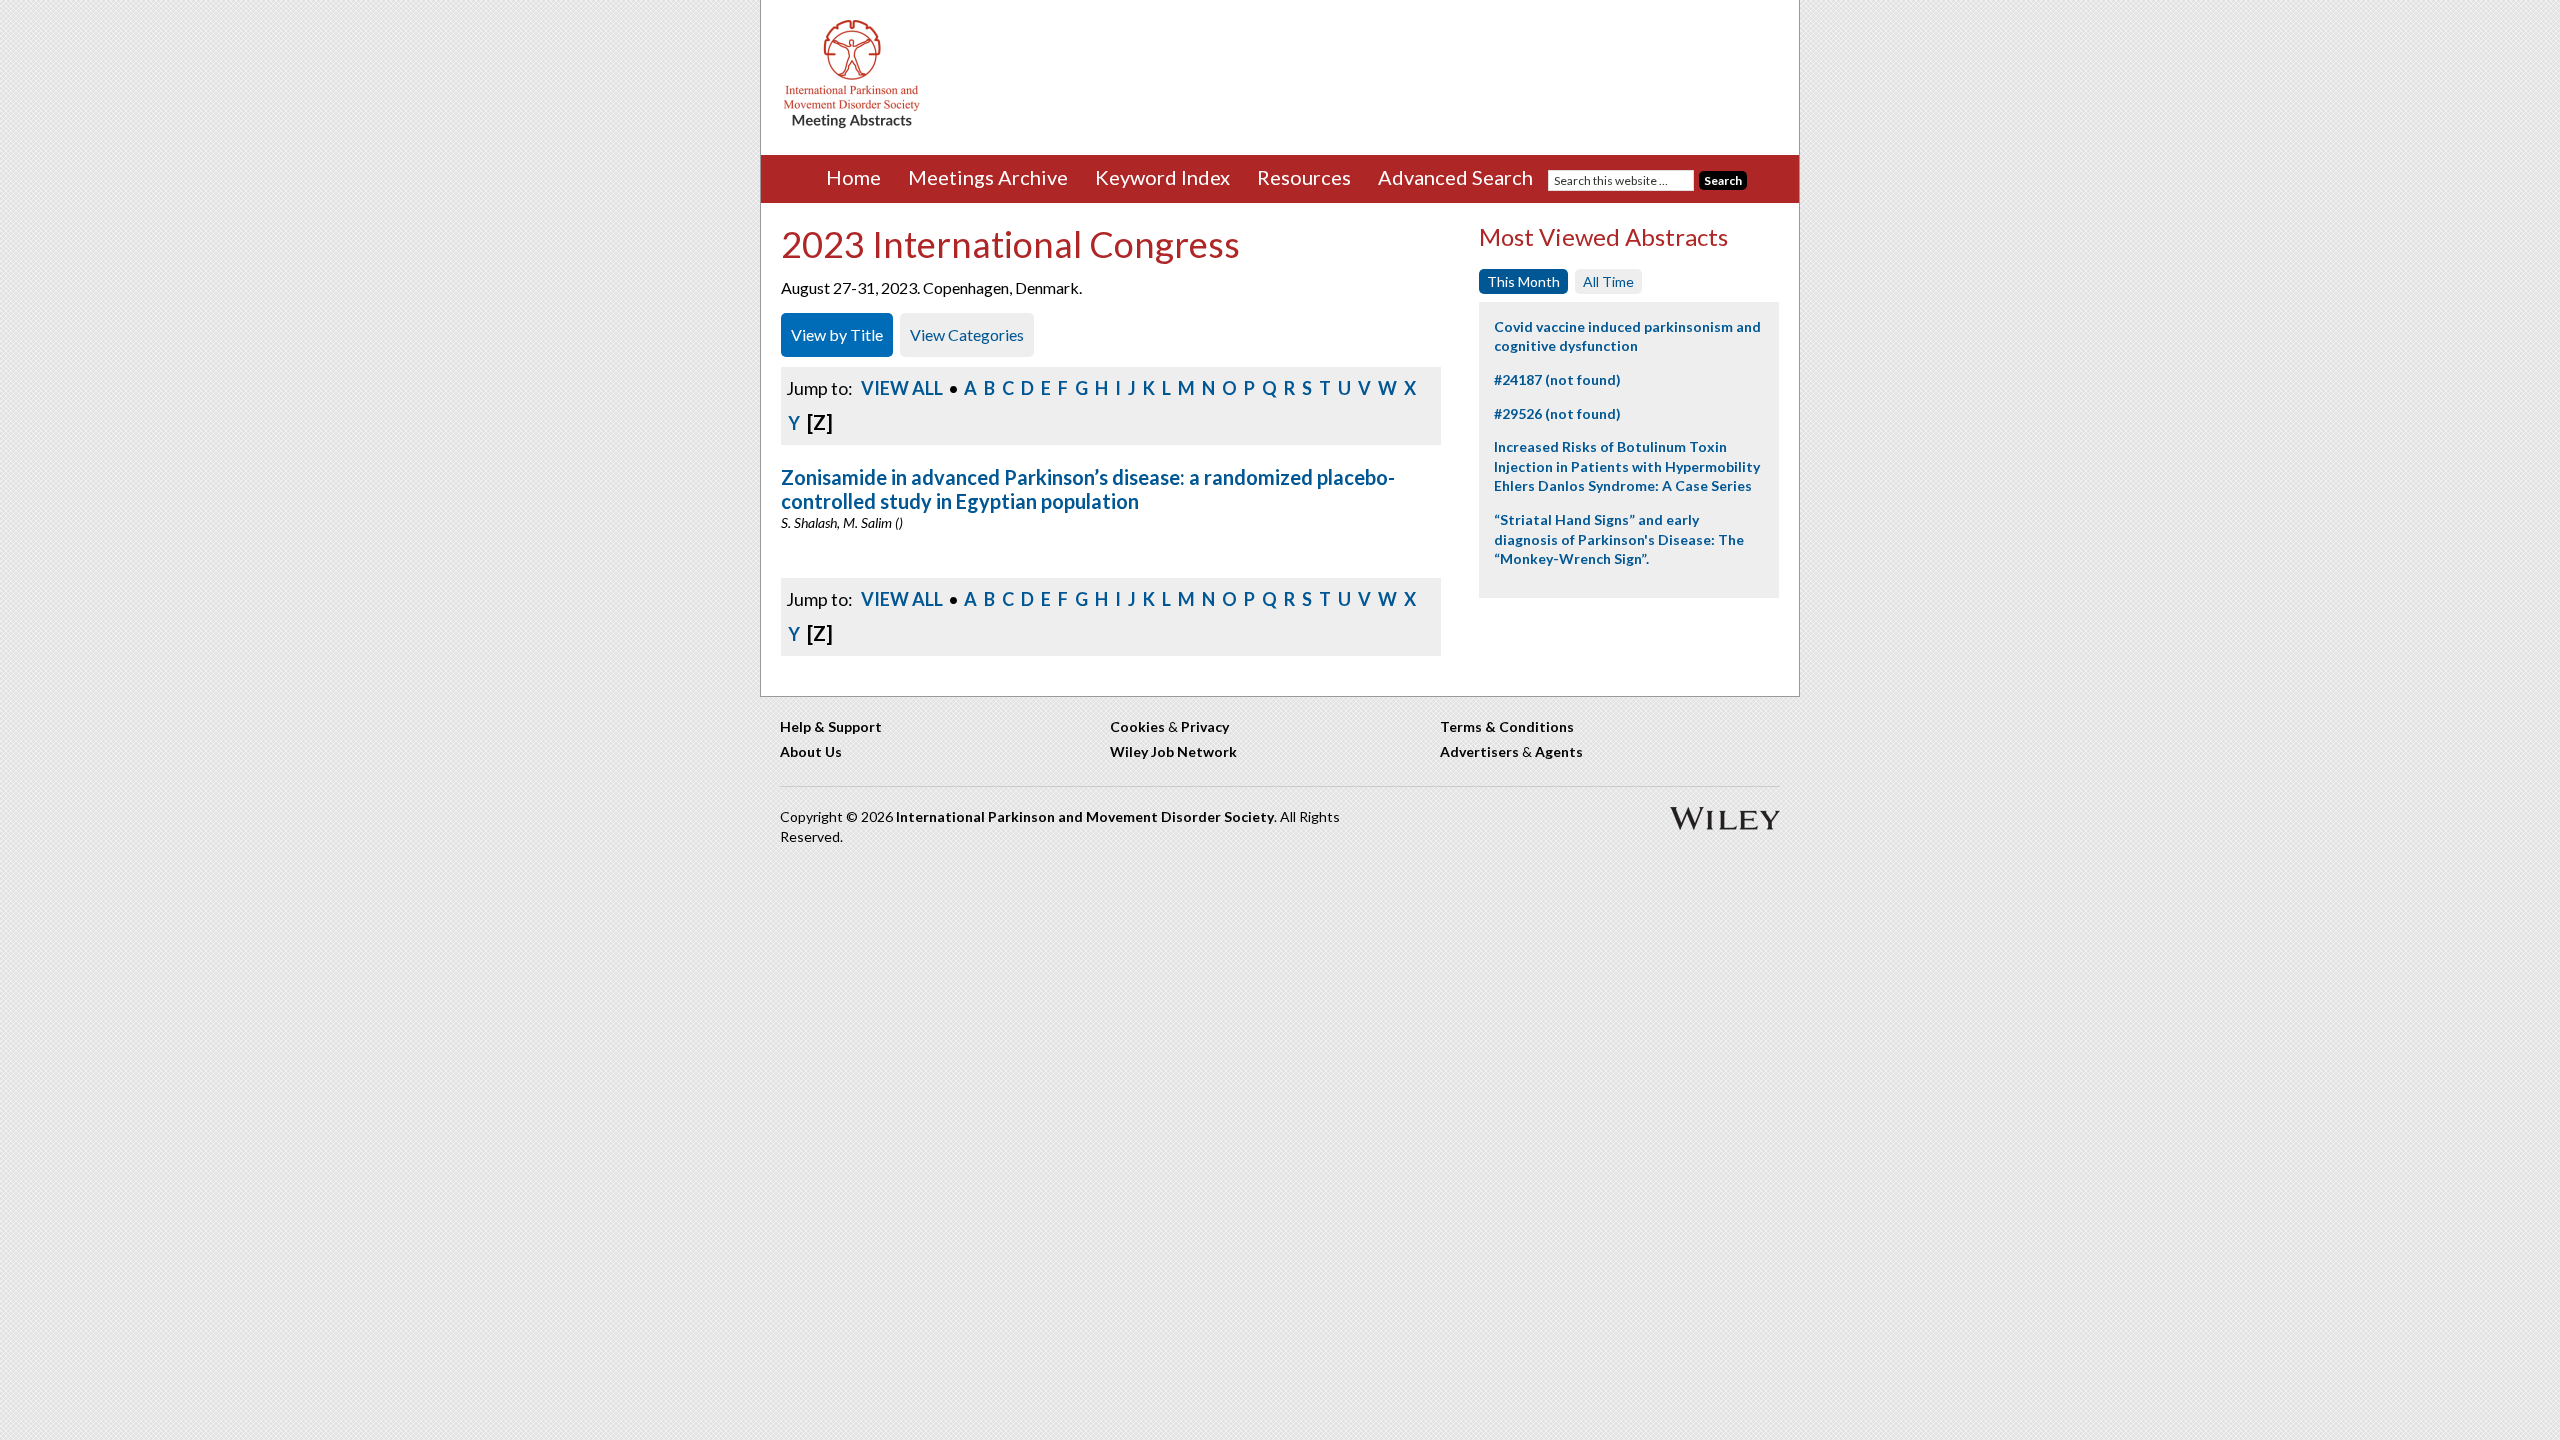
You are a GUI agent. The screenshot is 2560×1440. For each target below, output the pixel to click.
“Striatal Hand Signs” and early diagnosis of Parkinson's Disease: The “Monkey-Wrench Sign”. (1619, 539)
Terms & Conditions (1507, 726)
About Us (811, 751)
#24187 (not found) (1557, 379)
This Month (1523, 281)
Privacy (1205, 726)
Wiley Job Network (1173, 751)
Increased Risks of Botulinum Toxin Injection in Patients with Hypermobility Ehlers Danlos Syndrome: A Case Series (1627, 466)
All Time (1608, 281)
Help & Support (831, 726)
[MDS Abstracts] (852, 123)
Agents (1559, 751)
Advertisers (1479, 751)
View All (902, 388)
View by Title (837, 334)
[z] (820, 422)
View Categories (967, 334)
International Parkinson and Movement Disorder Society (1085, 816)
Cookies (1137, 726)
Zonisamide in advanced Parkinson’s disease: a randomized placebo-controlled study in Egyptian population (1088, 489)
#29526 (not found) (1557, 413)
